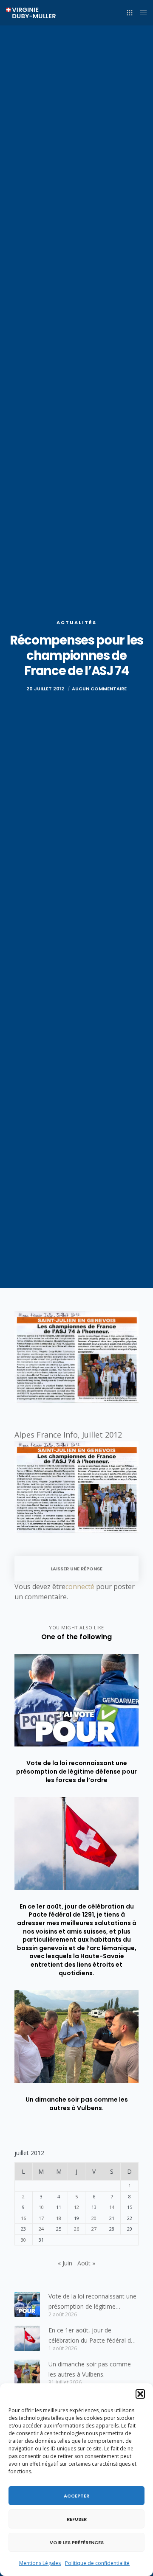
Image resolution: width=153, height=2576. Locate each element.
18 (59, 2218)
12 (76, 2207)
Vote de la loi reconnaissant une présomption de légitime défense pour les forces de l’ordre (92, 2302)
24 (41, 2229)
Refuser (77, 2519)
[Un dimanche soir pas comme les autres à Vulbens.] (27, 2372)
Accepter (76, 2496)
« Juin (65, 2263)
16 (23, 2218)
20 (94, 2218)
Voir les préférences (77, 2542)
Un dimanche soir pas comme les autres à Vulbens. (90, 2369)
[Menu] (141, 13)
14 (112, 2207)
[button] (140, 2394)
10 (41, 2207)
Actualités (76, 622)
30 (23, 2240)
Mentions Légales (40, 2563)
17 (41, 2218)
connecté (80, 1587)
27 (94, 2229)
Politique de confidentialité (97, 2563)
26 (76, 2229)
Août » (86, 2263)
